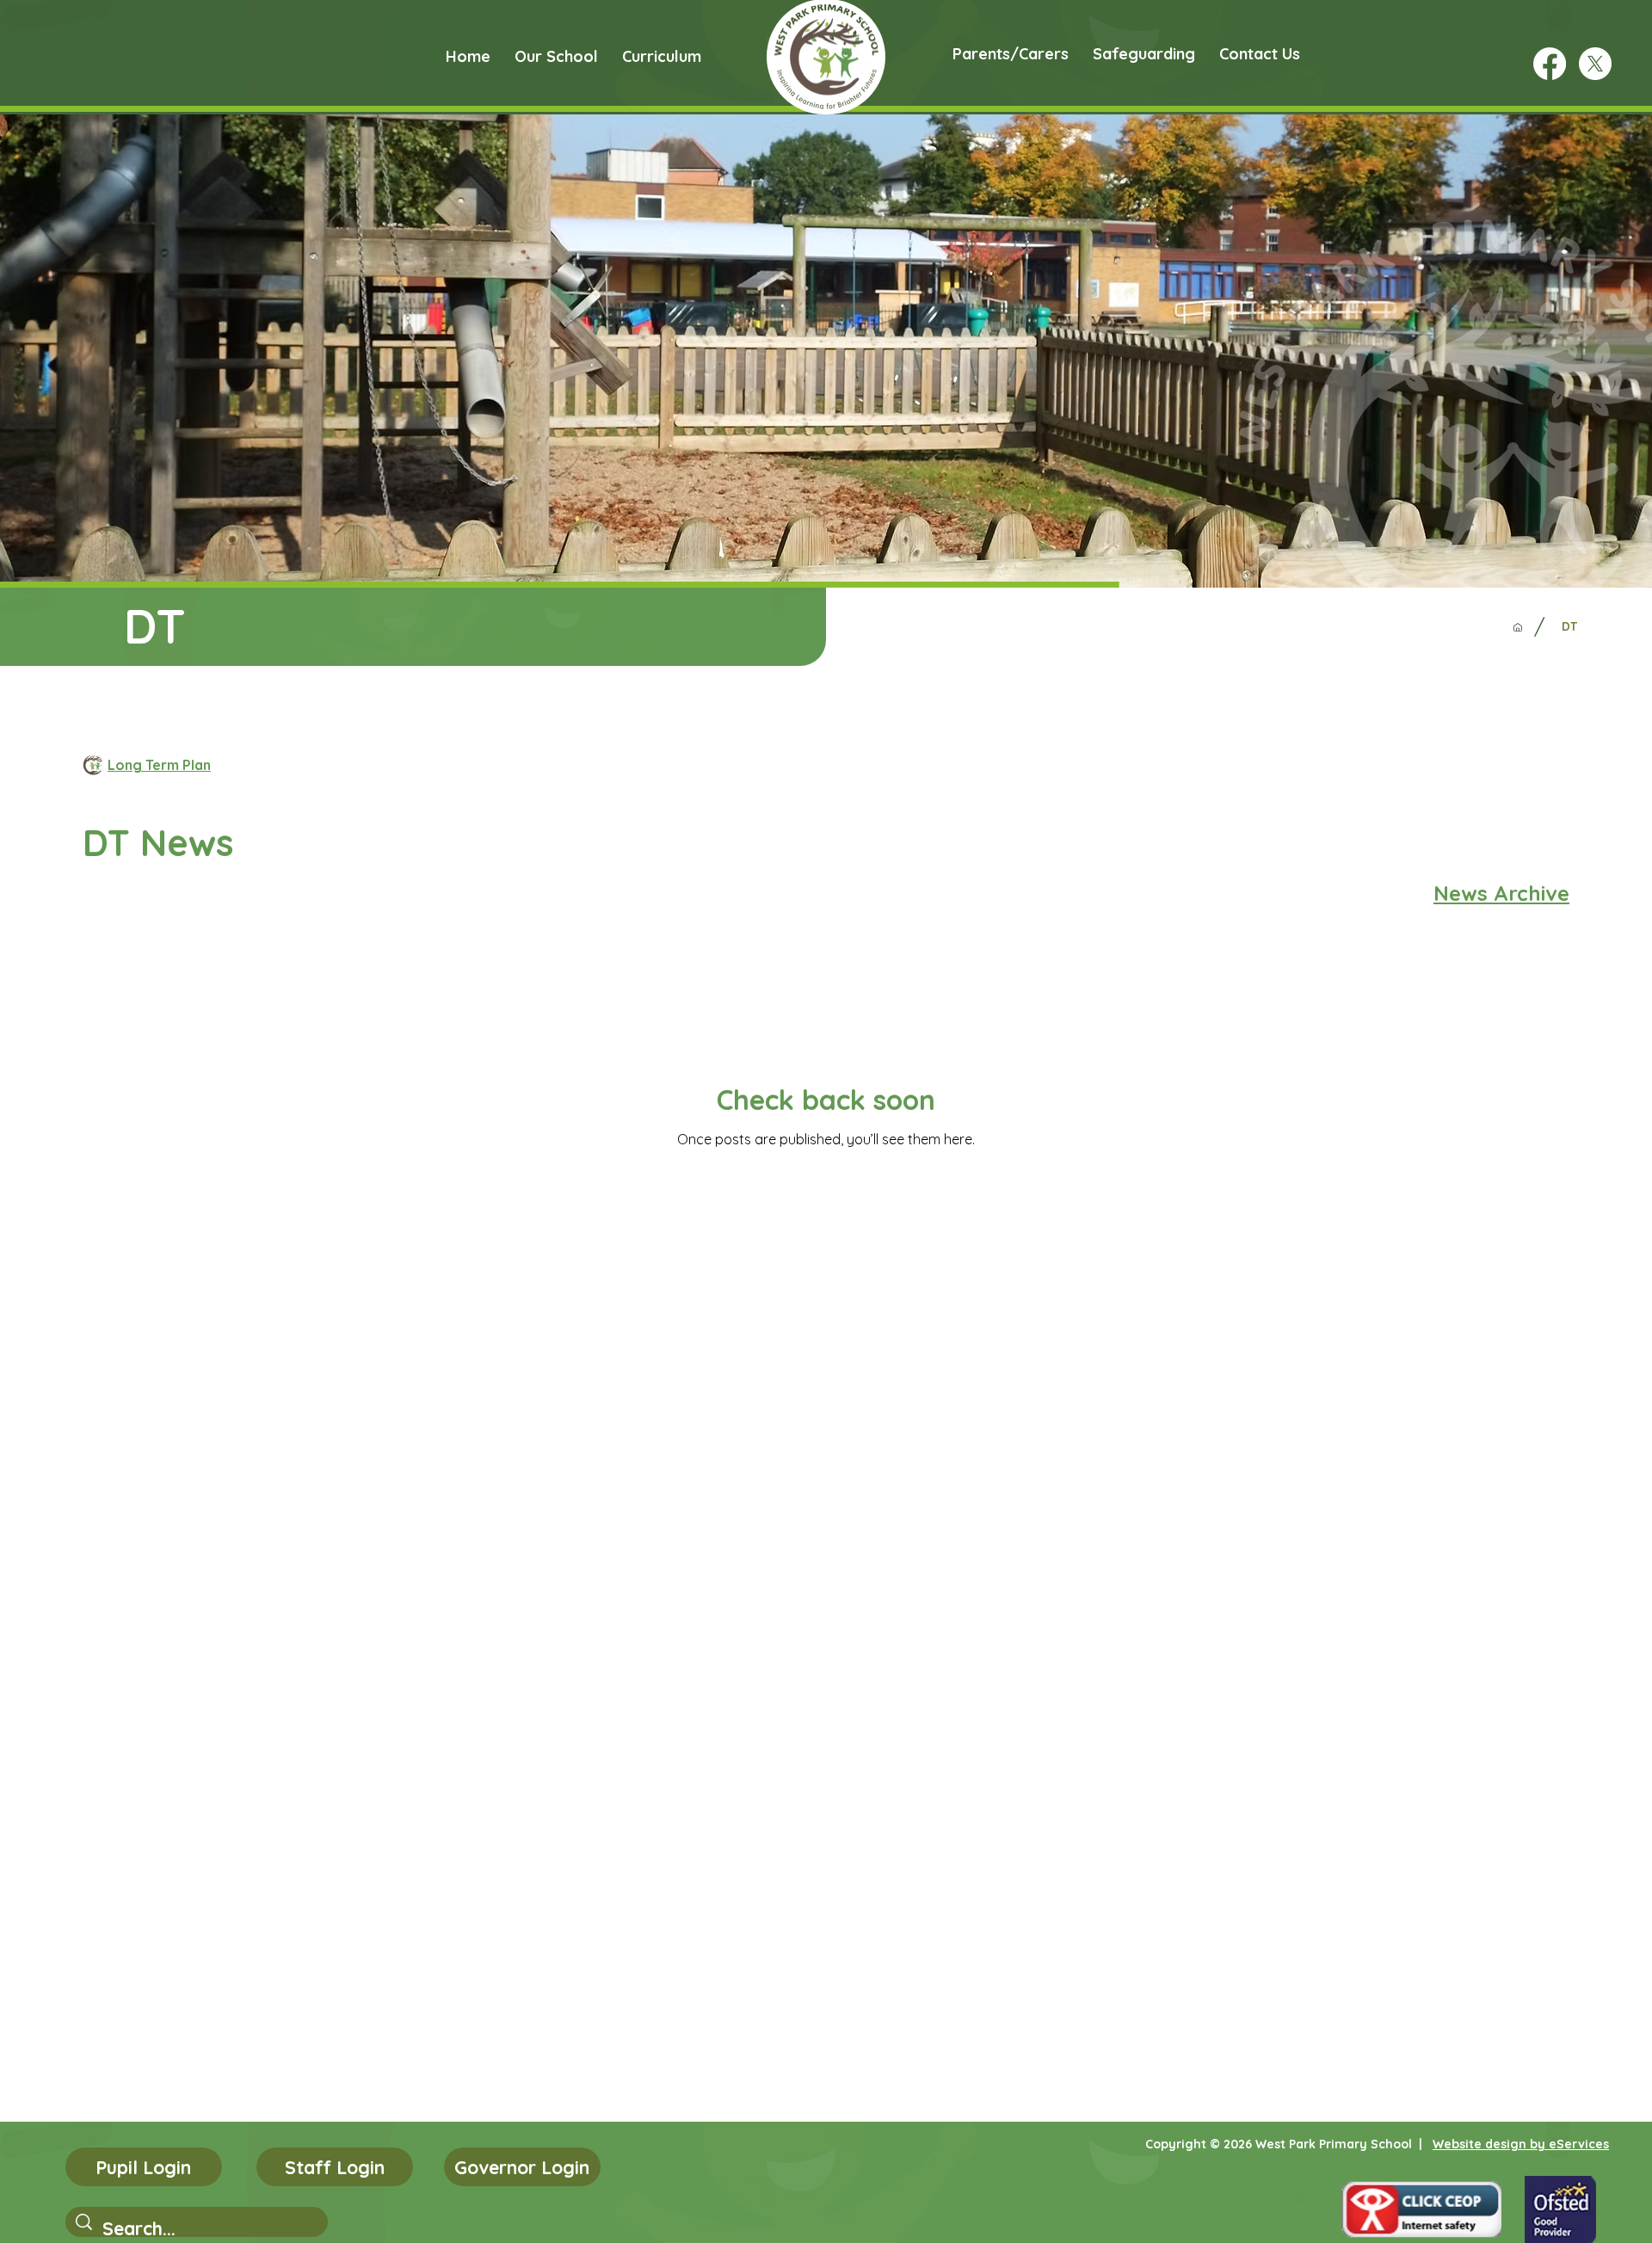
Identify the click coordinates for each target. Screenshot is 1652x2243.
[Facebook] (1550, 64)
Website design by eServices (1521, 2144)
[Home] (1518, 627)
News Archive (1501, 893)
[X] (1595, 64)
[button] (556, 56)
